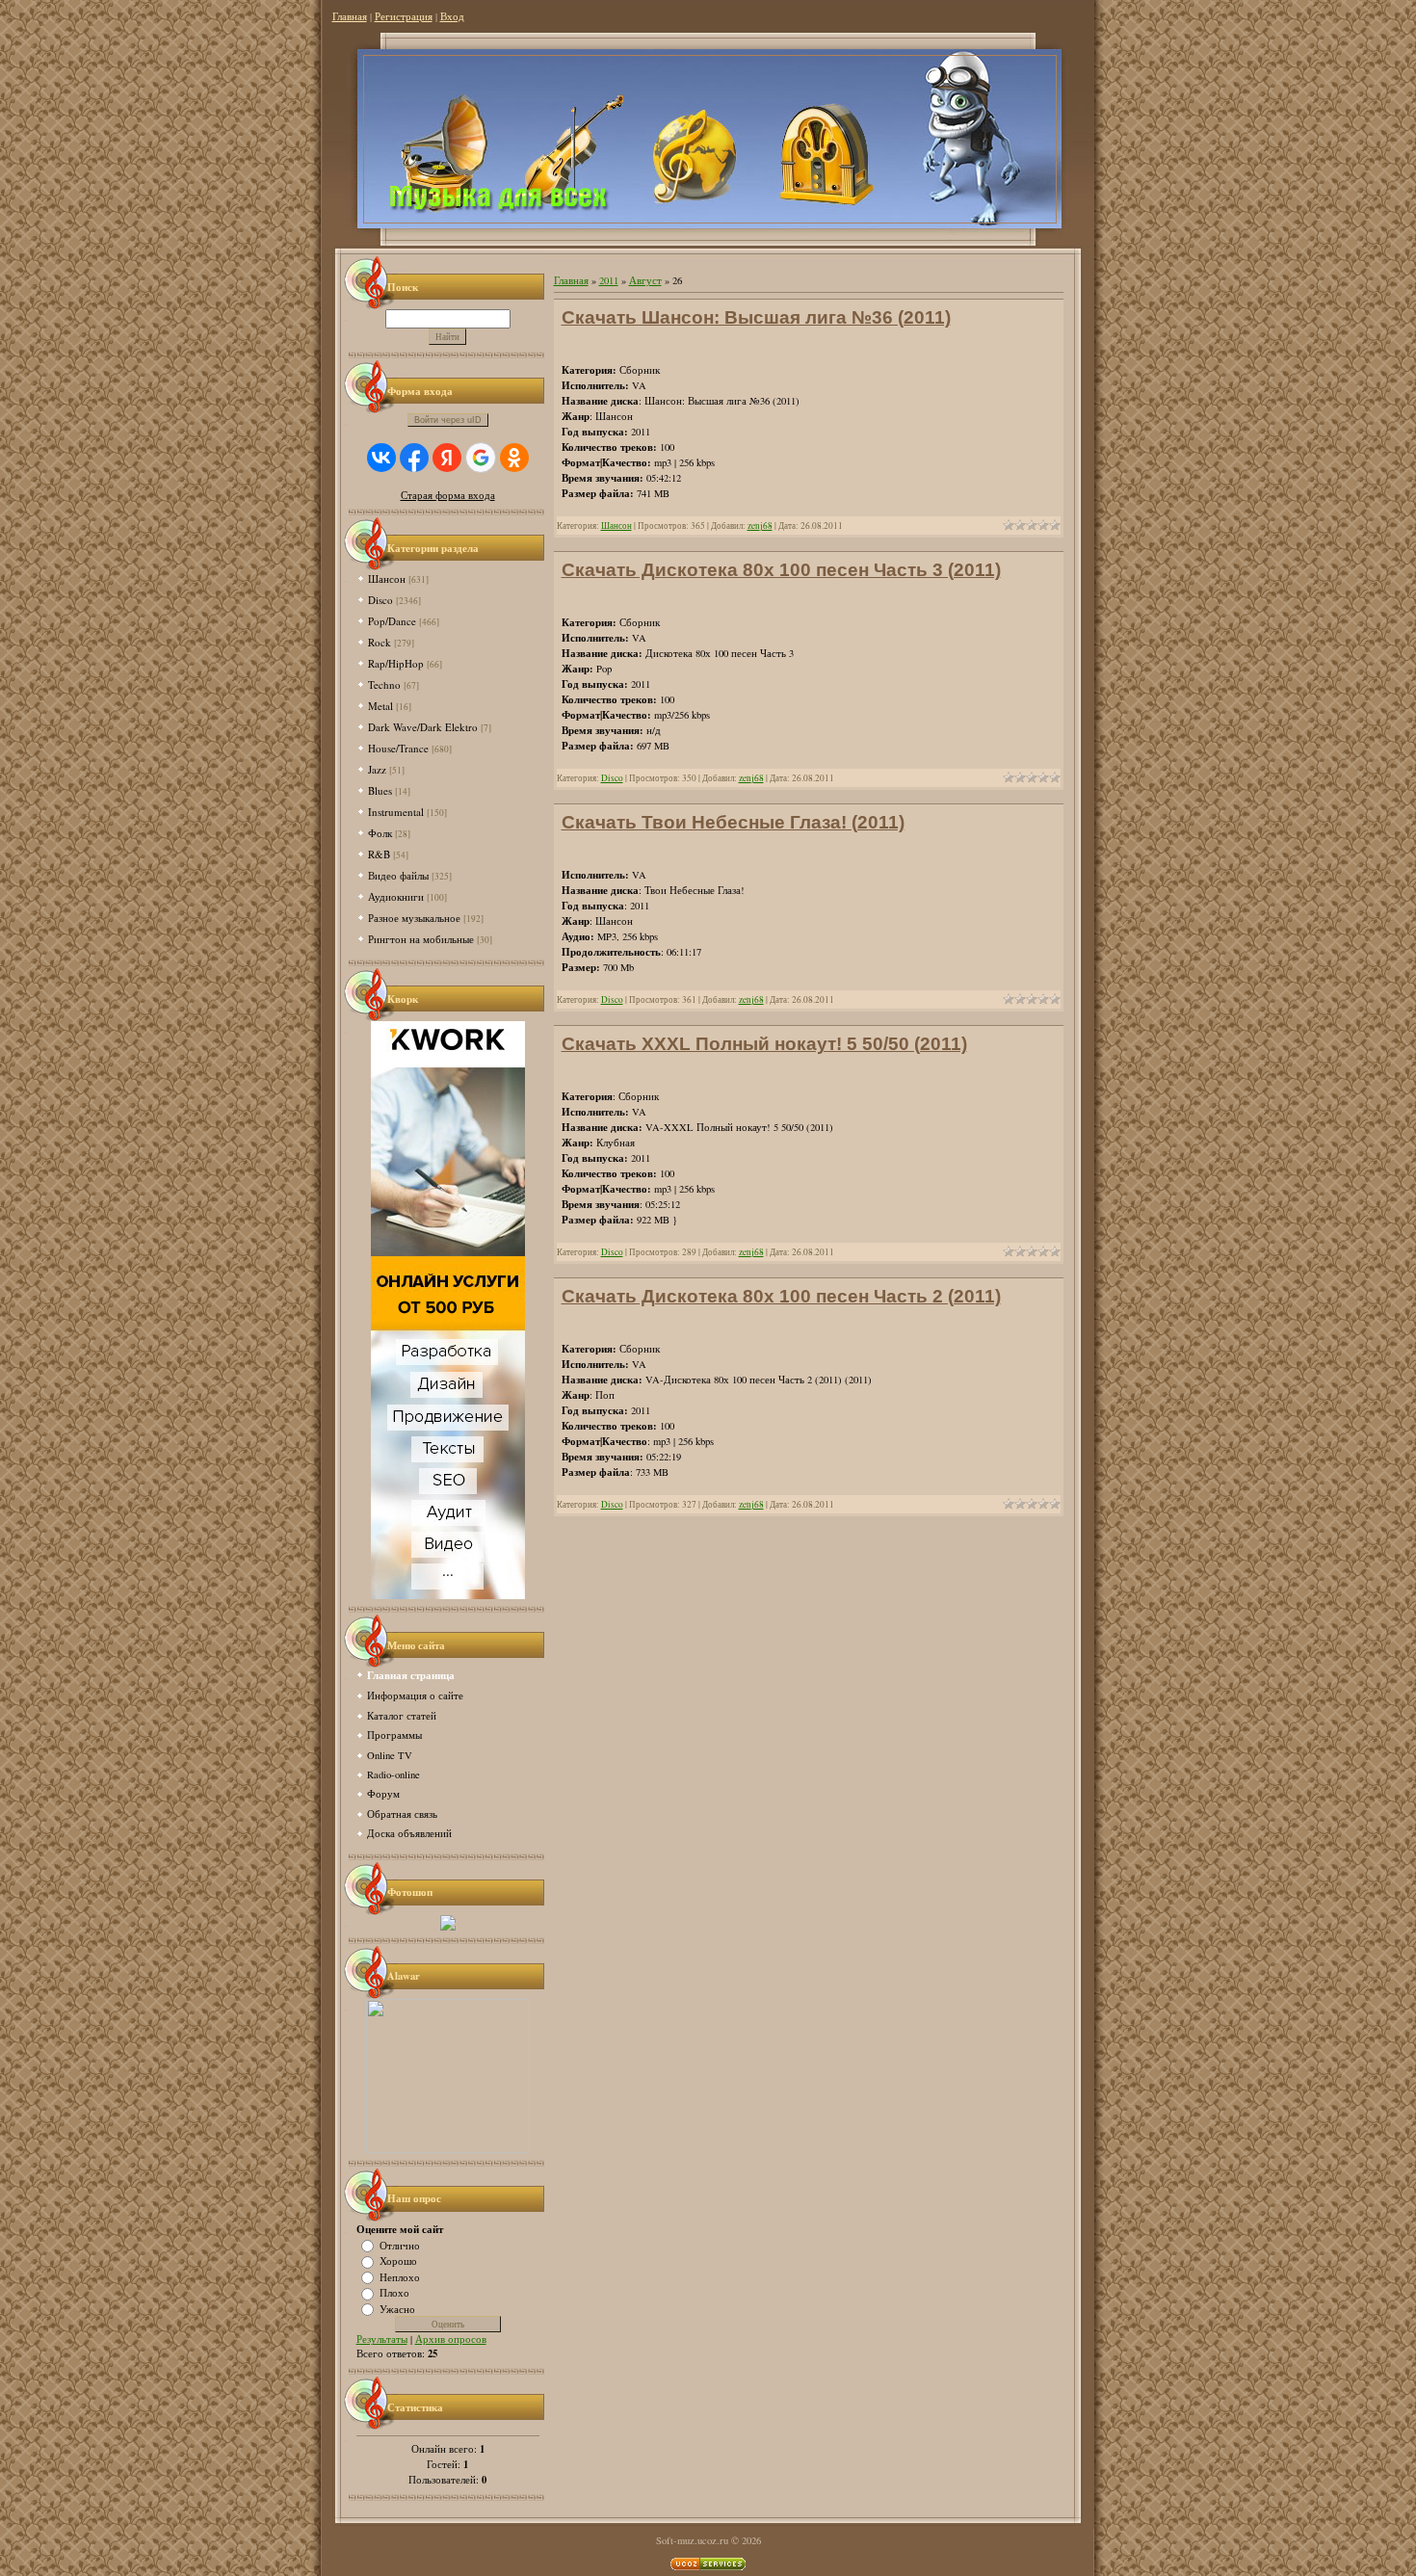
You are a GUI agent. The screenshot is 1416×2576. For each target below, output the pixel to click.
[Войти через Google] (481, 458)
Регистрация (404, 16)
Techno (384, 684)
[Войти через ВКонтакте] (381, 458)
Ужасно (397, 2308)
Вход (452, 16)
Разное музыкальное (414, 918)
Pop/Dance (392, 621)
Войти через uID (448, 420)
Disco (380, 600)
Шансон (387, 578)
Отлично (400, 2245)
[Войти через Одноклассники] (514, 458)
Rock (380, 642)
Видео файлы (398, 875)
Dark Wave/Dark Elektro (423, 727)
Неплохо (400, 2276)
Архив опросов (451, 2339)
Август (645, 280)
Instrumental (396, 812)
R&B (379, 854)
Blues (380, 790)
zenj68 (760, 526)
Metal (380, 706)
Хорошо (398, 2261)
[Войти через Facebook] (414, 458)
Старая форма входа (448, 495)
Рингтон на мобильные (421, 939)
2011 (609, 280)
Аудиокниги (396, 896)
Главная (350, 16)
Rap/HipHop (396, 663)
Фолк (380, 833)
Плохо (394, 2293)
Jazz (377, 769)
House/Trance (398, 748)
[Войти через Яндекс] (447, 458)
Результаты (382, 2339)
